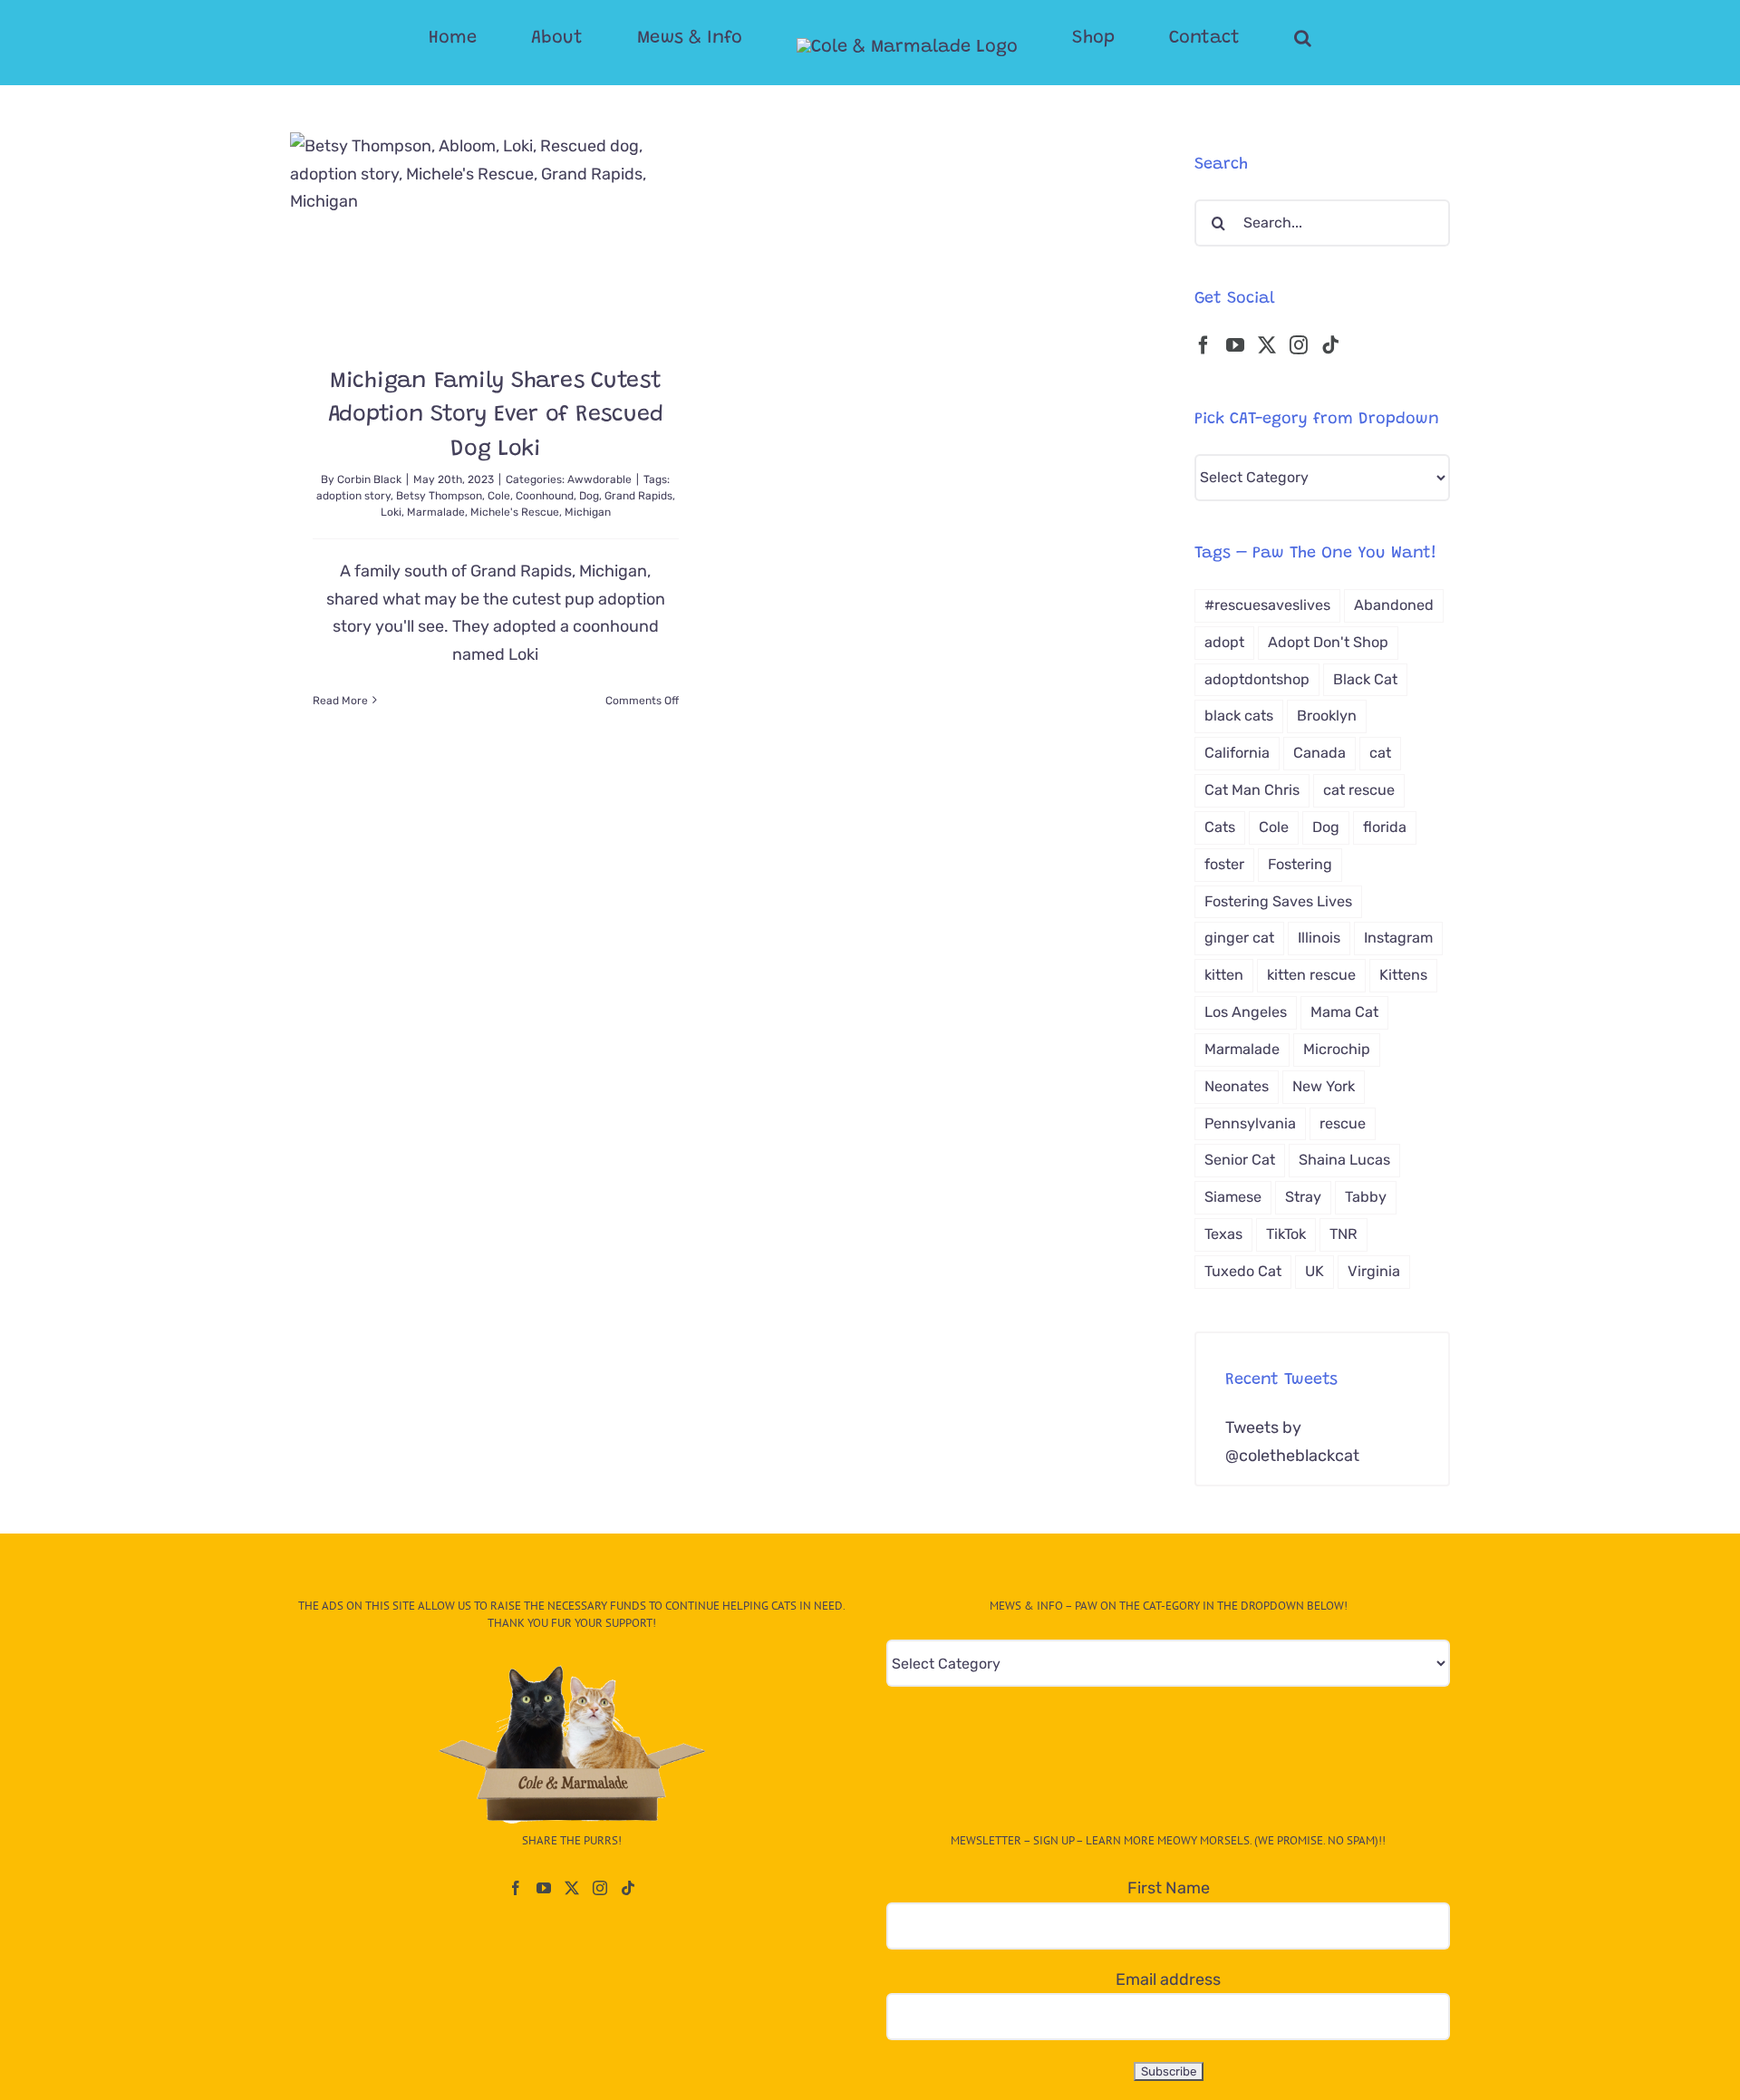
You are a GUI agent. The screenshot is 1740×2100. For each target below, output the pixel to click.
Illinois (1319, 938)
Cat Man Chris (1252, 790)
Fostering (1300, 864)
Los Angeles (1246, 1012)
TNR (1344, 1234)
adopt (1224, 642)
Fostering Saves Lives (1278, 901)
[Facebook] (1203, 345)
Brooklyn (1327, 716)
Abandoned (1394, 605)
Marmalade (436, 512)
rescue (1343, 1123)
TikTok (1286, 1234)
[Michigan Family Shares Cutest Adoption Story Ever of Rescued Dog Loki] (496, 235)
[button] (1230, 38)
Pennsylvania (1250, 1123)
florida (1385, 827)
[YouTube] (1235, 345)
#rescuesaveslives (1267, 605)
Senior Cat (1240, 1160)
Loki (391, 512)
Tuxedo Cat (1243, 1271)
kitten (1224, 975)
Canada (1319, 753)
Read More (340, 701)
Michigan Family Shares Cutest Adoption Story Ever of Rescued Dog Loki (496, 416)
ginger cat (1239, 938)
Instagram (1398, 938)
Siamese (1233, 1197)
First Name (1169, 1888)
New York (1324, 1086)
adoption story (353, 496)
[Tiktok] (1330, 345)
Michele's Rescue (515, 512)
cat (1380, 753)
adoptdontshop (1257, 679)
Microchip (1337, 1049)
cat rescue (1359, 790)
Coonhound (545, 496)
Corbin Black (369, 479)
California (1237, 753)
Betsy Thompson (439, 496)
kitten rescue (1311, 975)
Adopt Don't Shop (1328, 642)
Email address (1168, 1979)
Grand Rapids (638, 496)
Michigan (588, 512)
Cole (499, 496)
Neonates (1237, 1086)
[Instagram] (1299, 345)
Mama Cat (1344, 1012)
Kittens (1403, 975)
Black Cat (1365, 679)
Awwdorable (599, 479)
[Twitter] (1267, 345)
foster (1224, 864)
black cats (1239, 716)
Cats (1220, 827)
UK (1315, 1271)
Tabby (1366, 1197)
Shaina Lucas (1344, 1160)
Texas (1223, 1234)
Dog (589, 496)
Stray (1303, 1197)
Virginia (1374, 1271)
